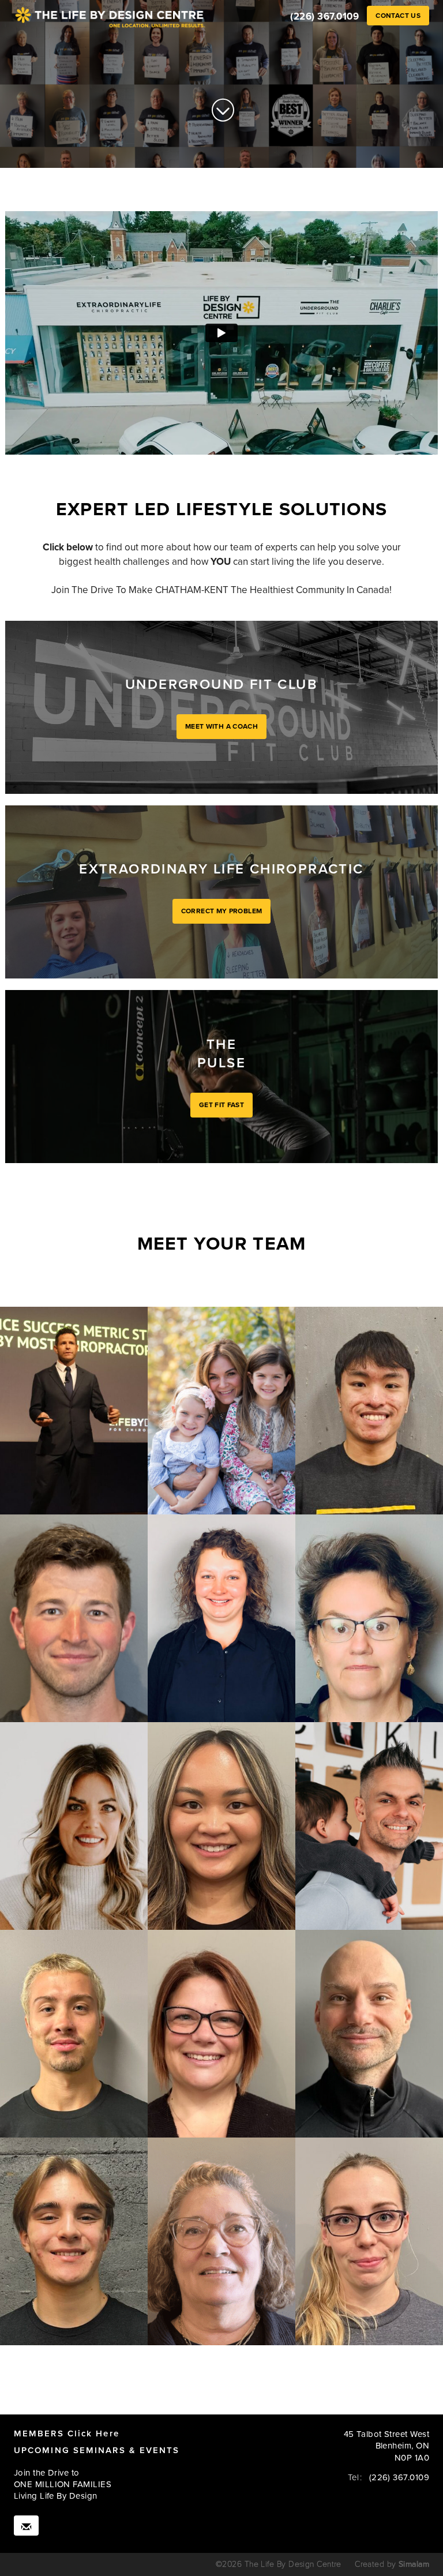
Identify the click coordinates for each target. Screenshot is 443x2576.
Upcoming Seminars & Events (97, 2450)
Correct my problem (221, 911)
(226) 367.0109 (324, 17)
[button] (398, 16)
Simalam (414, 2564)
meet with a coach (221, 726)
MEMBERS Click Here (67, 2433)
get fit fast (221, 1105)
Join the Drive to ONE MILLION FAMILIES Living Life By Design (63, 2485)
